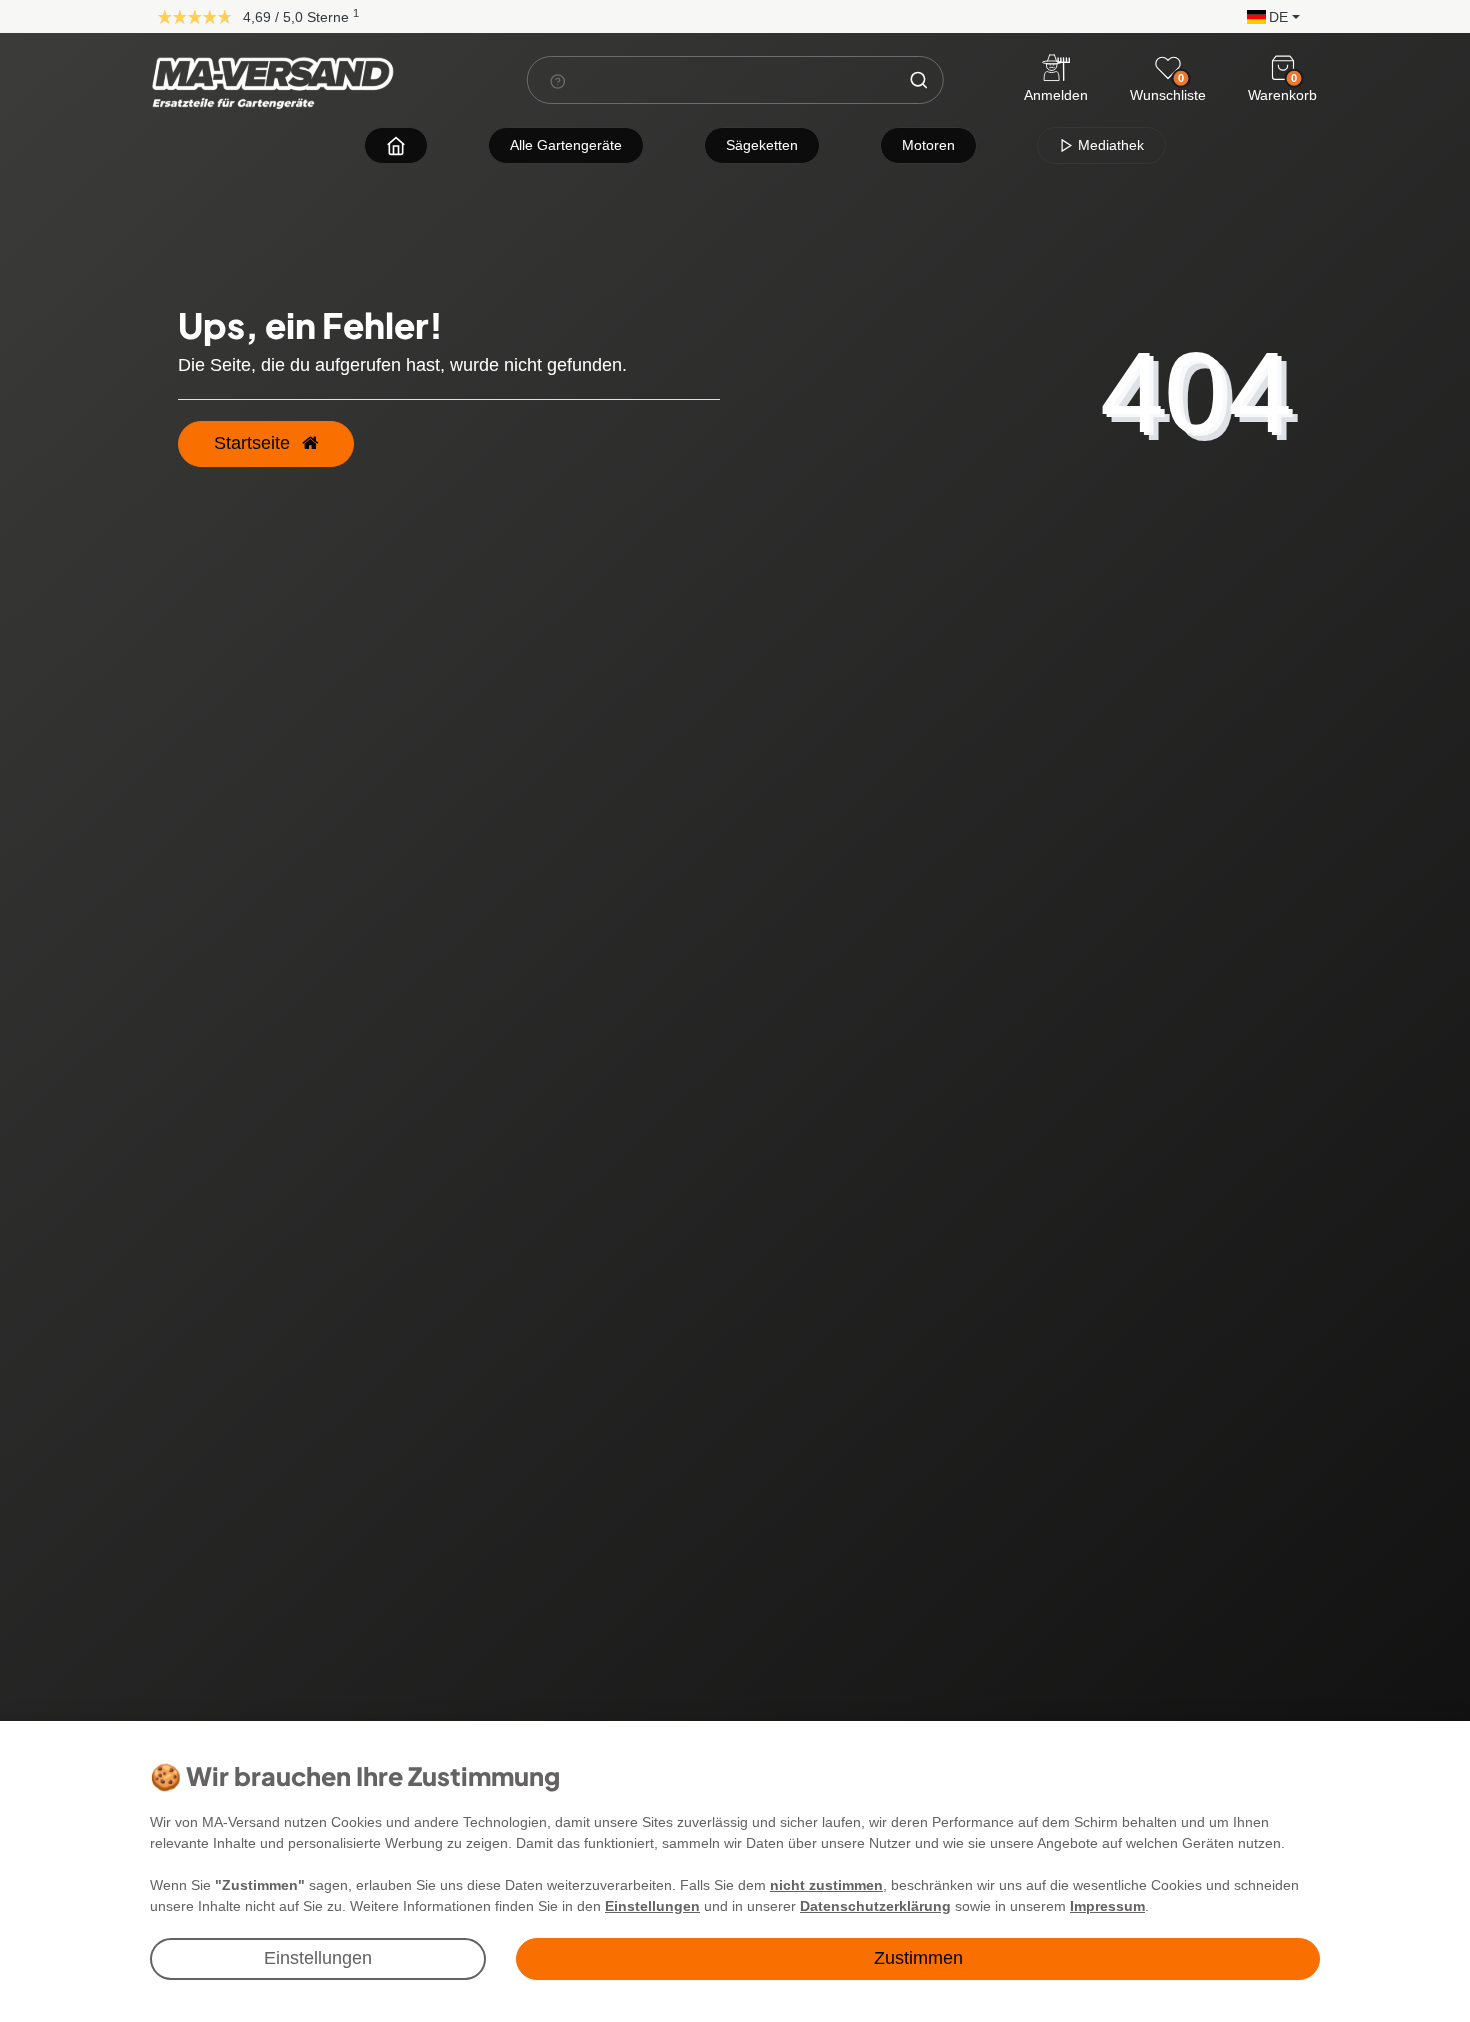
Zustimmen (918, 1958)
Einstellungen (318, 1958)
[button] (1268, 15)
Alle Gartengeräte (566, 145)
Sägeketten (762, 145)
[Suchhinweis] (558, 81)
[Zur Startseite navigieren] (396, 145)
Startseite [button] (254, 443)
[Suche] (918, 80)
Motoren (928, 145)
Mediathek (1109, 145)
